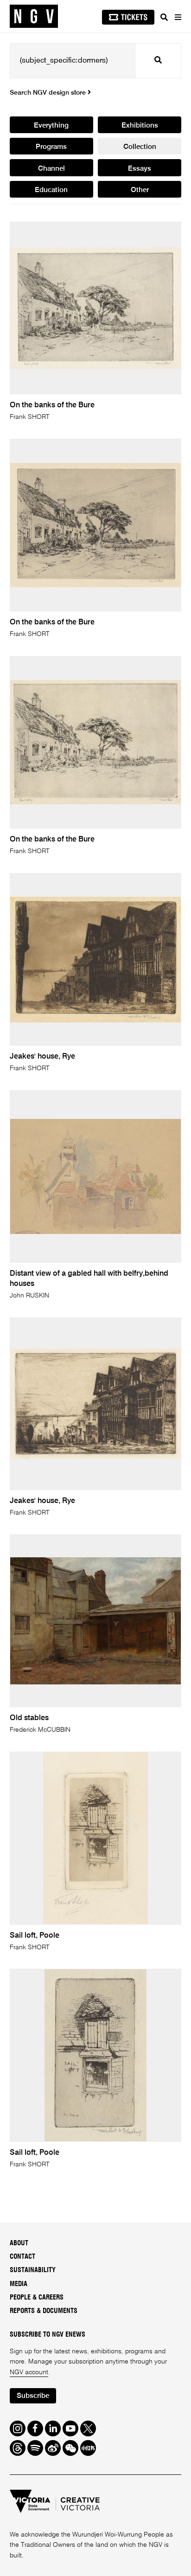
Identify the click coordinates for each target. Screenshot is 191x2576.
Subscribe (33, 2396)
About (19, 2243)
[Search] (164, 17)
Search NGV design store (49, 93)
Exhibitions (140, 125)
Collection (140, 147)
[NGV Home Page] (34, 16)
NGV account (29, 2372)
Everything (51, 125)
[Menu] (178, 17)
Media (19, 2284)
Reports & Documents (44, 2311)
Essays (140, 169)
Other (140, 190)
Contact (22, 2257)
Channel (51, 169)
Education (51, 190)
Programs (51, 147)
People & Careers (37, 2298)
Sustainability (33, 2270)
